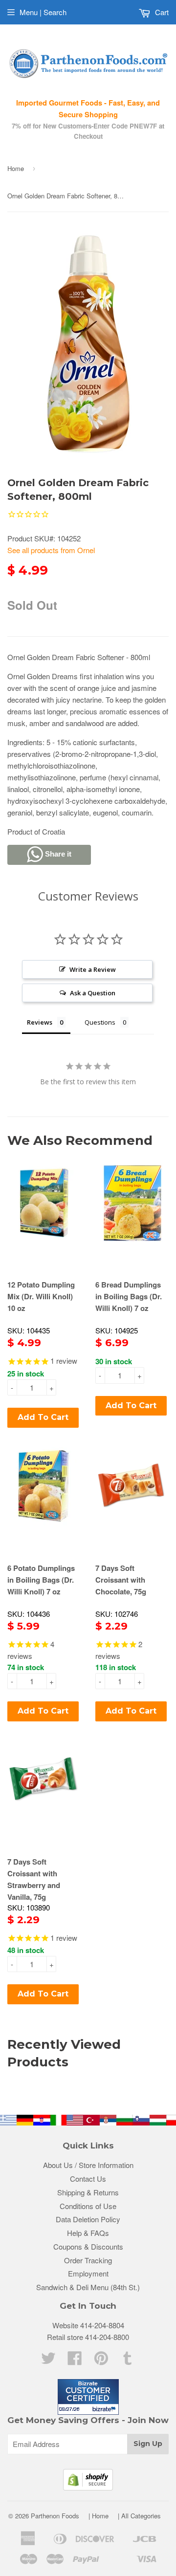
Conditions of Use (88, 2206)
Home (16, 168)
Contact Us (88, 2179)
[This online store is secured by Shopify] (88, 2487)
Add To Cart (43, 1417)
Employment (88, 2273)
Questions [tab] (100, 1022)
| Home (99, 2516)
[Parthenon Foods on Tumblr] (128, 2361)
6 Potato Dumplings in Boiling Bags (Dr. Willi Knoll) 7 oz (41, 1580)
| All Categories (139, 2516)
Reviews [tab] (40, 1022)
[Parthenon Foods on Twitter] (48, 2361)
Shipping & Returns (88, 2192)
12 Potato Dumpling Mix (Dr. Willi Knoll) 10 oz (41, 1296)
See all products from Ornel (51, 550)
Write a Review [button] (93, 969)
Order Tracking (88, 2260)
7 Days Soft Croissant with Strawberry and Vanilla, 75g (34, 1879)
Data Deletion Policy (88, 2219)
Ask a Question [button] (93, 993)
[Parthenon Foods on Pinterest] (101, 2361)
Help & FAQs (88, 2233)
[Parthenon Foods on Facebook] (75, 2361)
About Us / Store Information (88, 2165)
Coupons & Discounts (88, 2246)
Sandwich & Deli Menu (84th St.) (88, 2287)
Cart (161, 12)
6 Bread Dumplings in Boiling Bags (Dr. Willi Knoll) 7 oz (129, 1296)
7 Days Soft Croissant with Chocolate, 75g (121, 1580)
